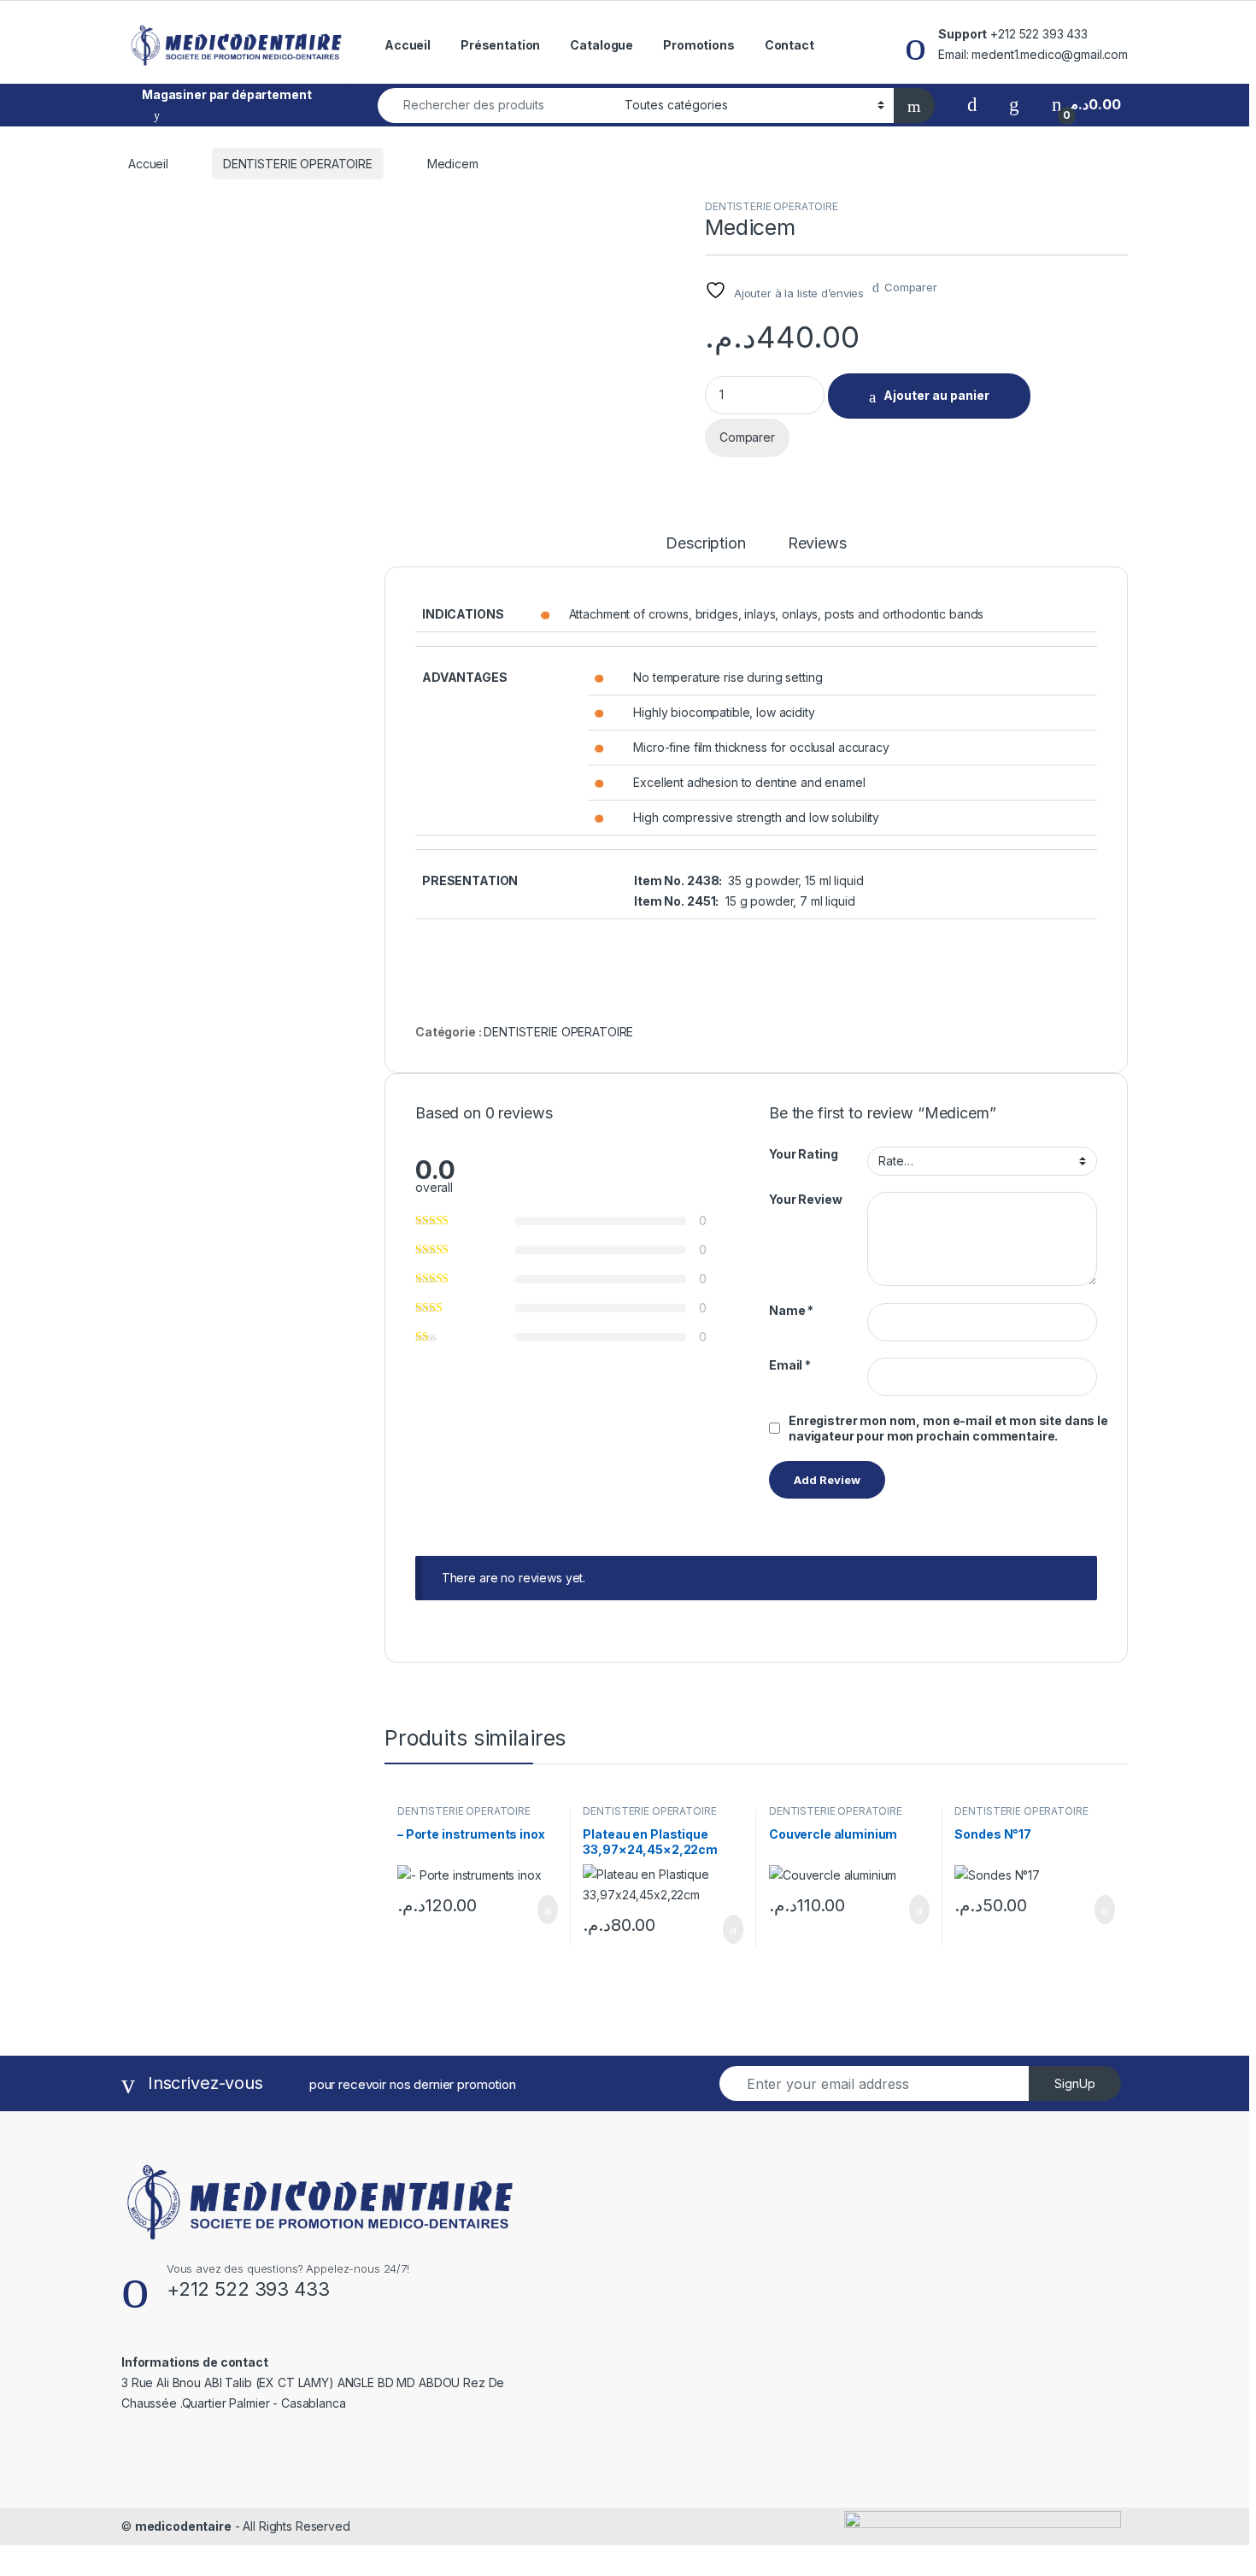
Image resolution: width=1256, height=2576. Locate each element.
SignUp (1075, 2083)
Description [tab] (705, 544)
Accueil (408, 45)
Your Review (805, 1199)
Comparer (911, 287)
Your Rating (803, 1154)
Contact (789, 45)
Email (790, 1365)
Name (791, 1310)
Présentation (500, 45)
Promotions (699, 45)
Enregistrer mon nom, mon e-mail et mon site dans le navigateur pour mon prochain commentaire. (948, 1428)
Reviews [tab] (817, 544)
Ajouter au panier (936, 395)
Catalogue (602, 45)
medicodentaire (183, 2526)
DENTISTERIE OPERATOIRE (298, 164)
